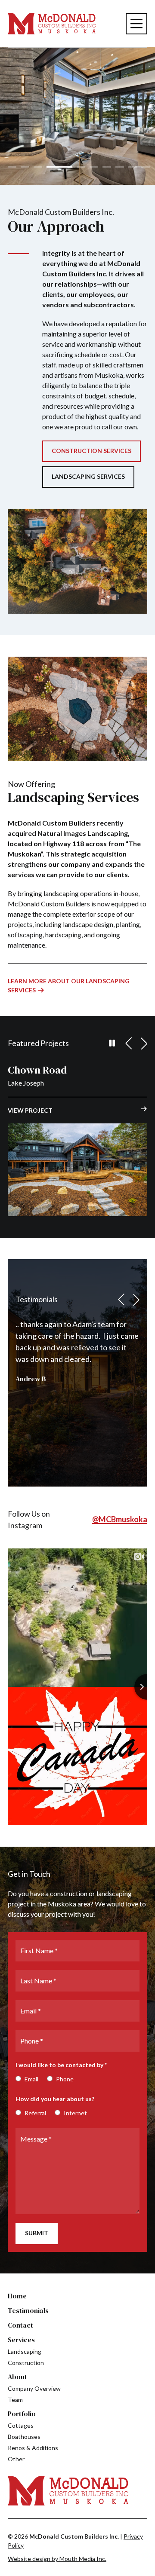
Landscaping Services (88, 476)
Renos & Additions (33, 2448)
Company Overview (34, 2388)
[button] (12, 167)
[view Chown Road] (77, 1170)
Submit (37, 2233)
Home (17, 2296)
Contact (20, 2325)
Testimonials (28, 2310)
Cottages (21, 2425)
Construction (26, 2363)
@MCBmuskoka (120, 1519)
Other (16, 2459)
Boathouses (24, 2437)
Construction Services (91, 451)
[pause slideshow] (112, 1043)
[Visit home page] (52, 24)
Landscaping (25, 2351)
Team (15, 2400)
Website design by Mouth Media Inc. (57, 2559)
